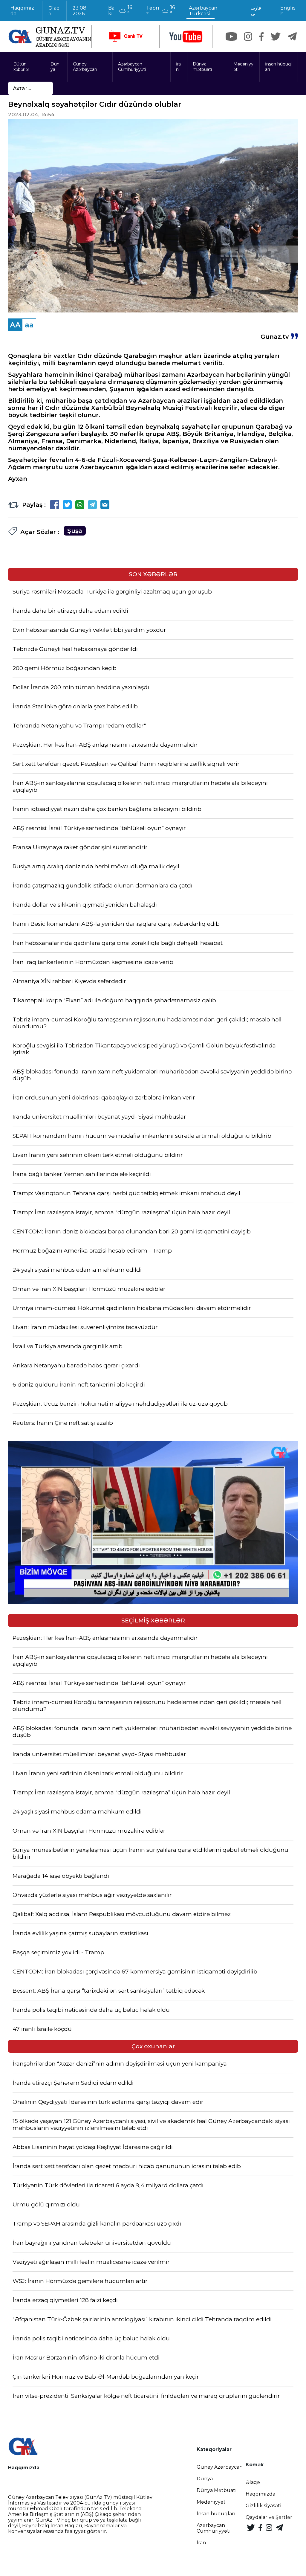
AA (15, 325)
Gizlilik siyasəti (264, 2506)
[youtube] (186, 37)
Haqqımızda (22, 11)
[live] (126, 37)
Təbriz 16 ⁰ (160, 10)
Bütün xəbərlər (21, 67)
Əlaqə (54, 11)
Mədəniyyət (243, 67)
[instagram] (248, 36)
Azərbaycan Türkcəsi (203, 11)
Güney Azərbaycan (85, 67)
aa (29, 325)
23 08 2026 (79, 11)
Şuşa (75, 531)
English (288, 11)
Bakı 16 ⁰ (120, 10)
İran (178, 67)
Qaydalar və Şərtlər (269, 2517)
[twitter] (276, 36)
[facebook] (261, 36)
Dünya (55, 67)
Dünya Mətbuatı (217, 2490)
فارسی (256, 11)
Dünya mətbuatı (202, 67)
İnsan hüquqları (278, 67)
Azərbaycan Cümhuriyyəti (132, 67)
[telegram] (292, 36)
